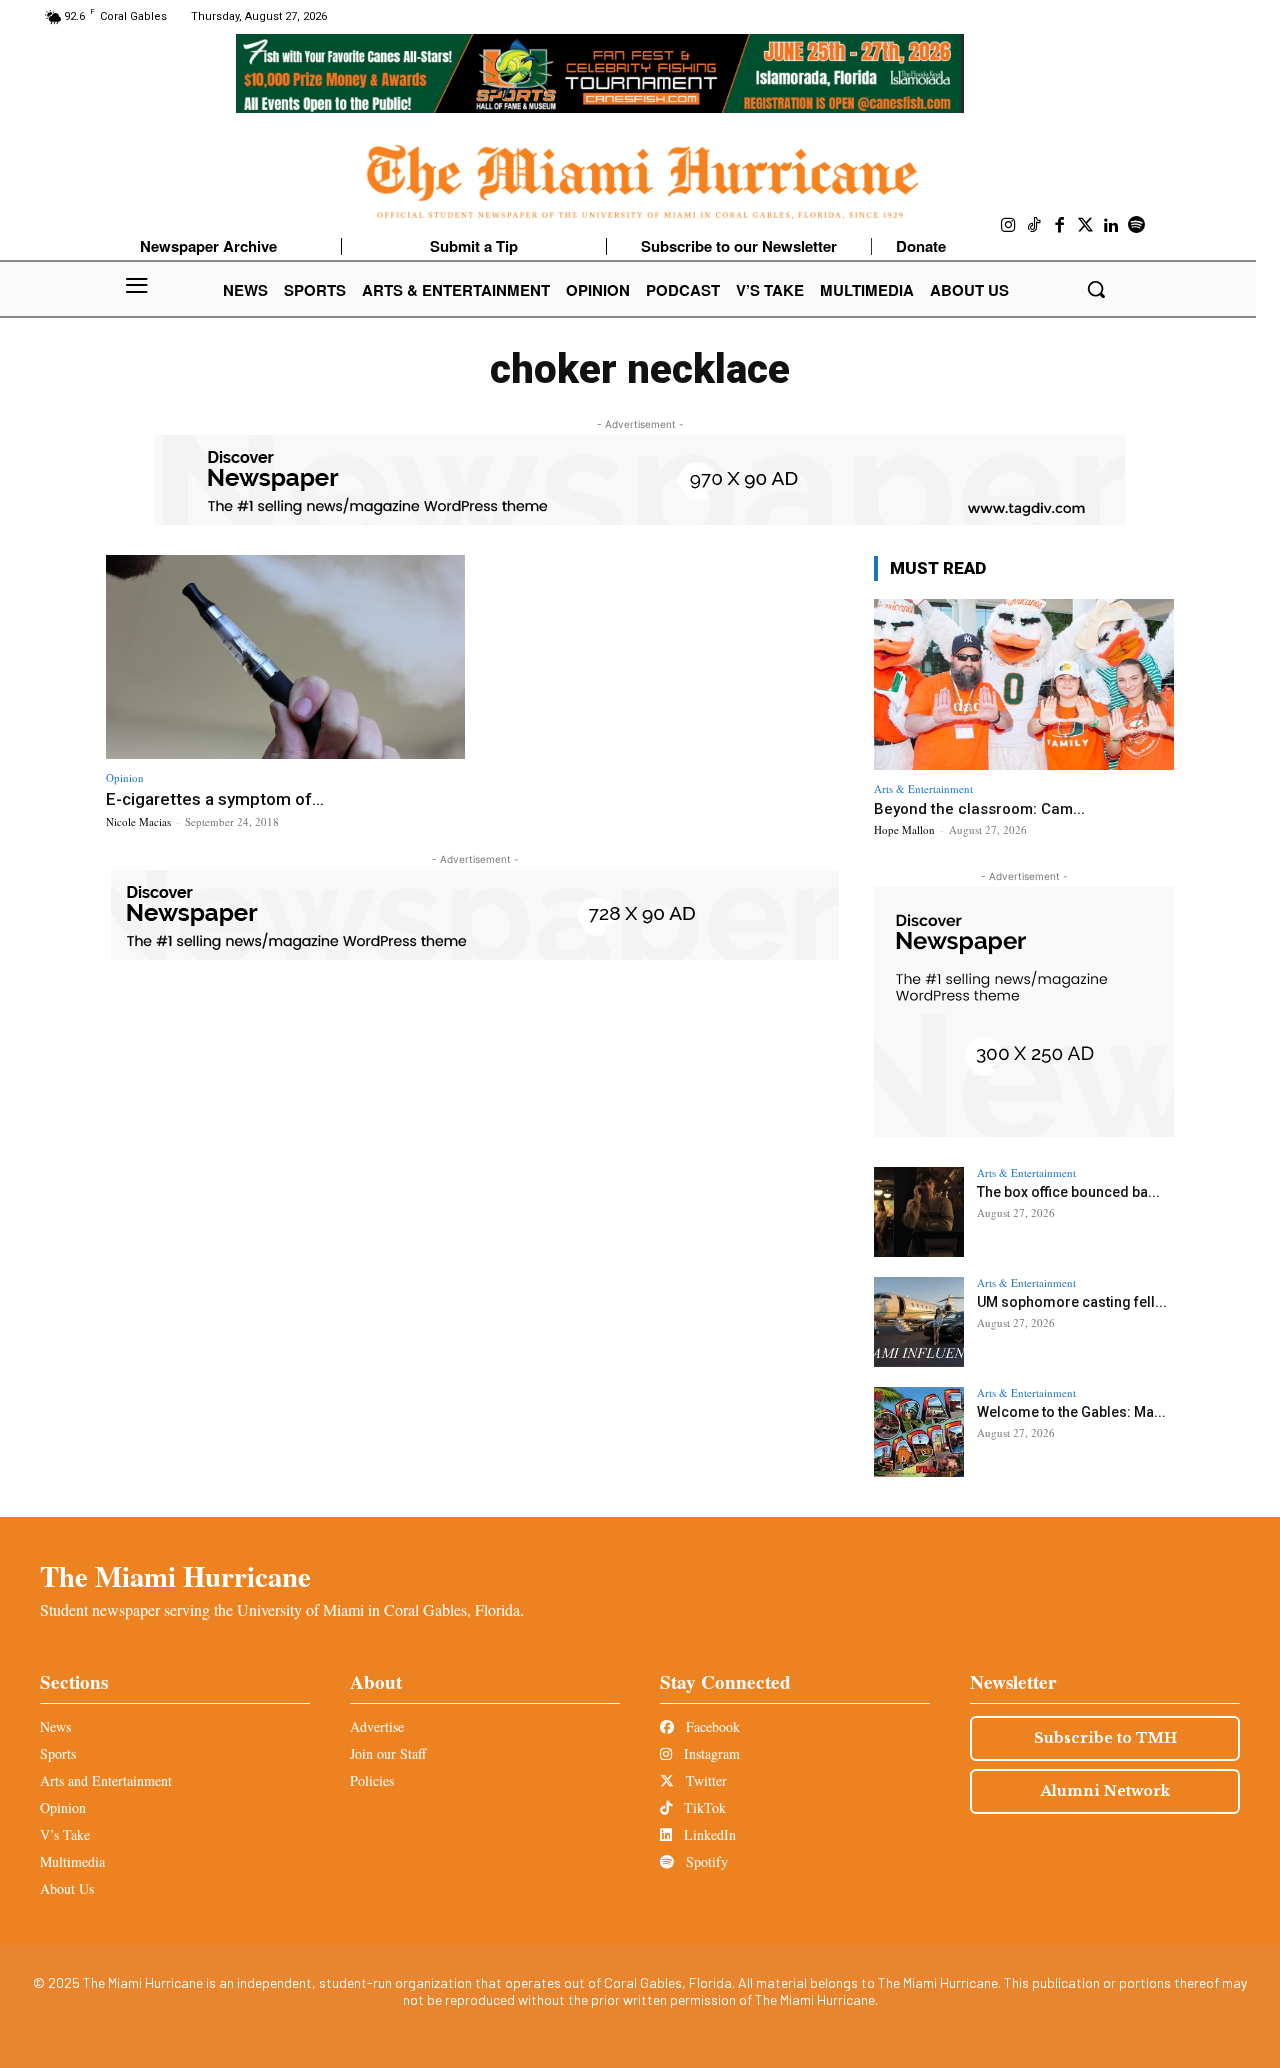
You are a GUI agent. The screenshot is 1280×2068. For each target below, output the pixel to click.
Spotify (705, 1861)
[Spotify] (1137, 226)
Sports (58, 1753)
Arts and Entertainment (106, 1780)
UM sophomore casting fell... (1072, 1302)
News (55, 1726)
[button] (1096, 289)
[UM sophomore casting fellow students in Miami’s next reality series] (919, 1322)
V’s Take (65, 1834)
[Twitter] (1086, 226)
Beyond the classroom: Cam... (979, 809)
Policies (372, 1780)
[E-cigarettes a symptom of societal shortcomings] (285, 657)
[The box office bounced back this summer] (919, 1212)
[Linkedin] (1111, 226)
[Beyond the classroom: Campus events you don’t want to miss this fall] (1024, 684)
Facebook (711, 1726)
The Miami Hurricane (175, 1576)
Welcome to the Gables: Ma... (1071, 1412)
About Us (67, 1888)
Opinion (125, 777)
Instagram (710, 1753)
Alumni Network (1105, 1791)
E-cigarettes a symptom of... (215, 799)
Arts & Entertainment (923, 788)
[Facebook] (1060, 226)
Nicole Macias (138, 821)
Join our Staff (388, 1753)
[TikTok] (1035, 226)
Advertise (377, 1726)
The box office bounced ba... (1068, 1192)
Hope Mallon (904, 829)
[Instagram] (1009, 226)
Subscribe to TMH (1105, 1738)
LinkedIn (708, 1834)
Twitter (704, 1780)
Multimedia (72, 1861)
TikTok (703, 1807)
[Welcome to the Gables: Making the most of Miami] (919, 1432)
